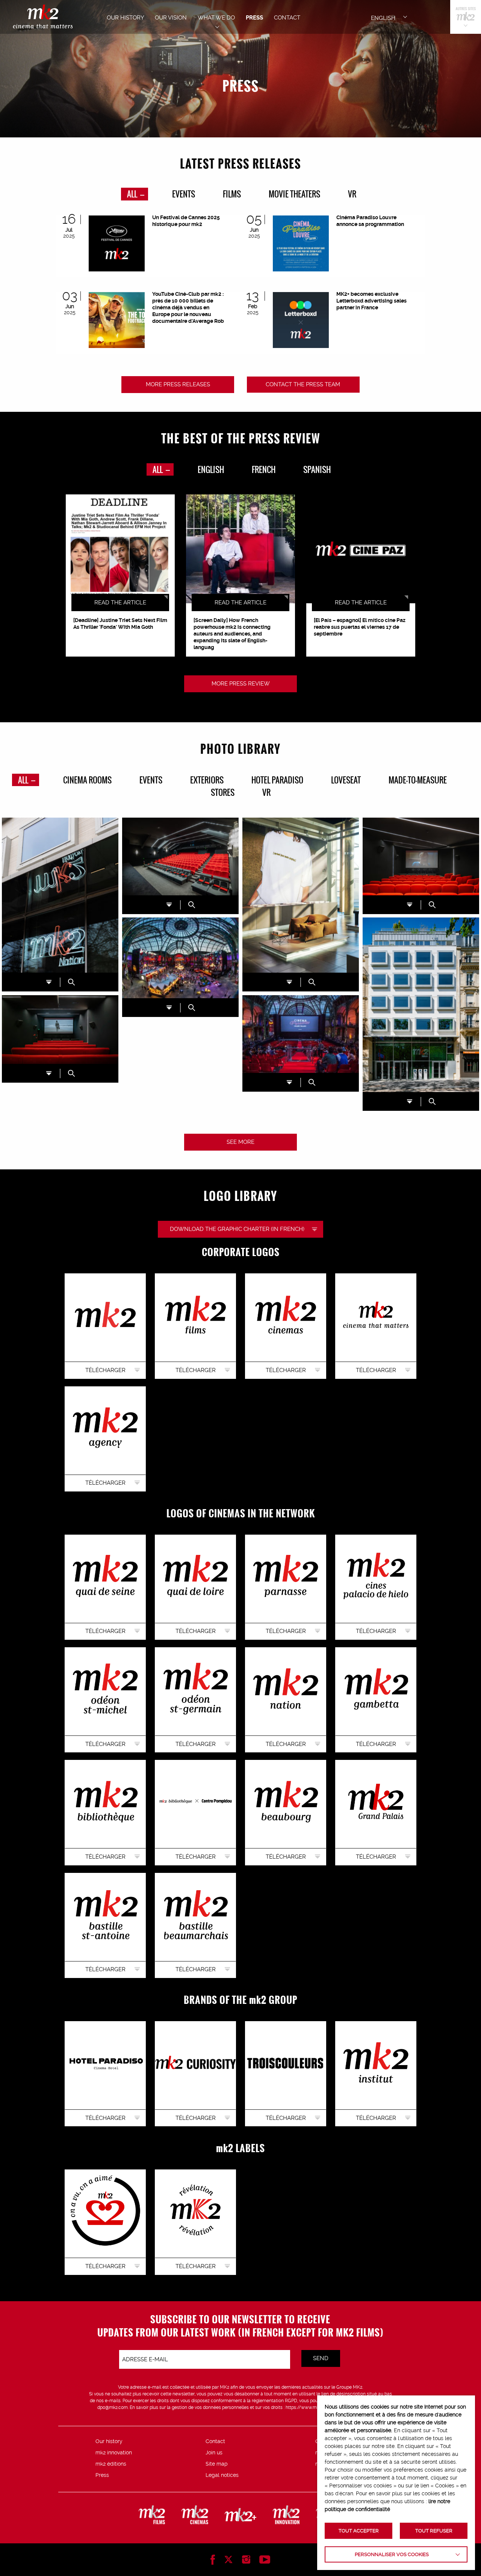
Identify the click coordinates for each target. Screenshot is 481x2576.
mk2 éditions (111, 2464)
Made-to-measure (418, 780)
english (211, 469)
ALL (133, 194)
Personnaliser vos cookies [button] (392, 2554)
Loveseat (346, 780)
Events (184, 194)
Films (232, 194)
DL (49, 982)
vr (266, 792)
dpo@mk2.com (113, 2407)
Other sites (466, 17)
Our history (109, 2441)
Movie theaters (294, 194)
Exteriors (207, 780)
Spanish (317, 469)
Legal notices (222, 2475)
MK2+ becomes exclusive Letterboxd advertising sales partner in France (371, 301)
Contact (215, 2441)
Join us (214, 2452)
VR (352, 194)
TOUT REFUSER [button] (434, 2531)
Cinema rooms (87, 780)
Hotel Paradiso (277, 780)
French (264, 469)
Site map (217, 2464)
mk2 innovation (114, 2452)
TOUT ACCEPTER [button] (359, 2531)
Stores (223, 792)
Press (102, 2475)
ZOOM (71, 982)
